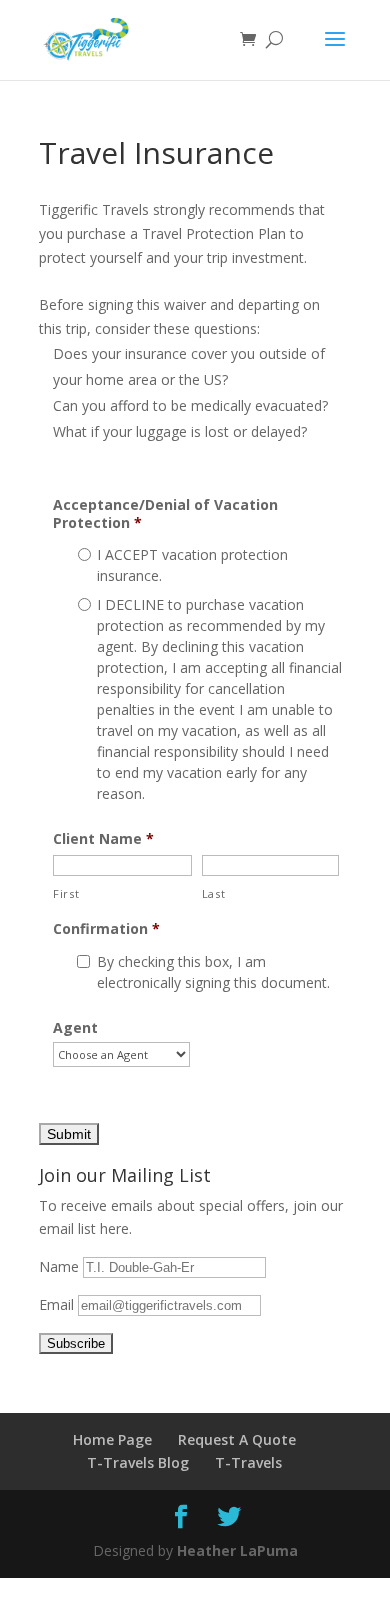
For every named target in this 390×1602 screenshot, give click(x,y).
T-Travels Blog (138, 1462)
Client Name (103, 839)
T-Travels (248, 1462)
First (66, 893)
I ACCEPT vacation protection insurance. (192, 565)
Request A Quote (237, 1439)
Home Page (112, 1439)
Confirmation (106, 929)
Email (58, 1304)
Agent (75, 1028)
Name (61, 1266)
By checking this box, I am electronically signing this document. (213, 972)
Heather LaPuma (237, 1550)
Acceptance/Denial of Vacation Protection (165, 514)
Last (214, 893)
